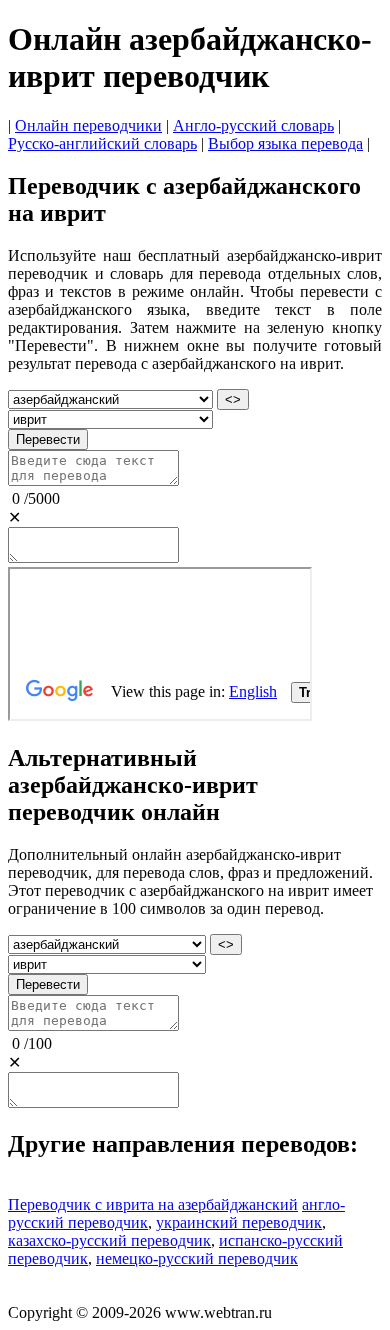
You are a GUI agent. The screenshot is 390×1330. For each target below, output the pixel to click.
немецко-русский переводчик (197, 1258)
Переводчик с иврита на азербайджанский (153, 1204)
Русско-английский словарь (102, 143)
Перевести (48, 439)
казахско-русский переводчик (109, 1240)
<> (233, 399)
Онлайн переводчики (88, 125)
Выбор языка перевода (285, 143)
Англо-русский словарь (253, 125)
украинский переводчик (239, 1222)
